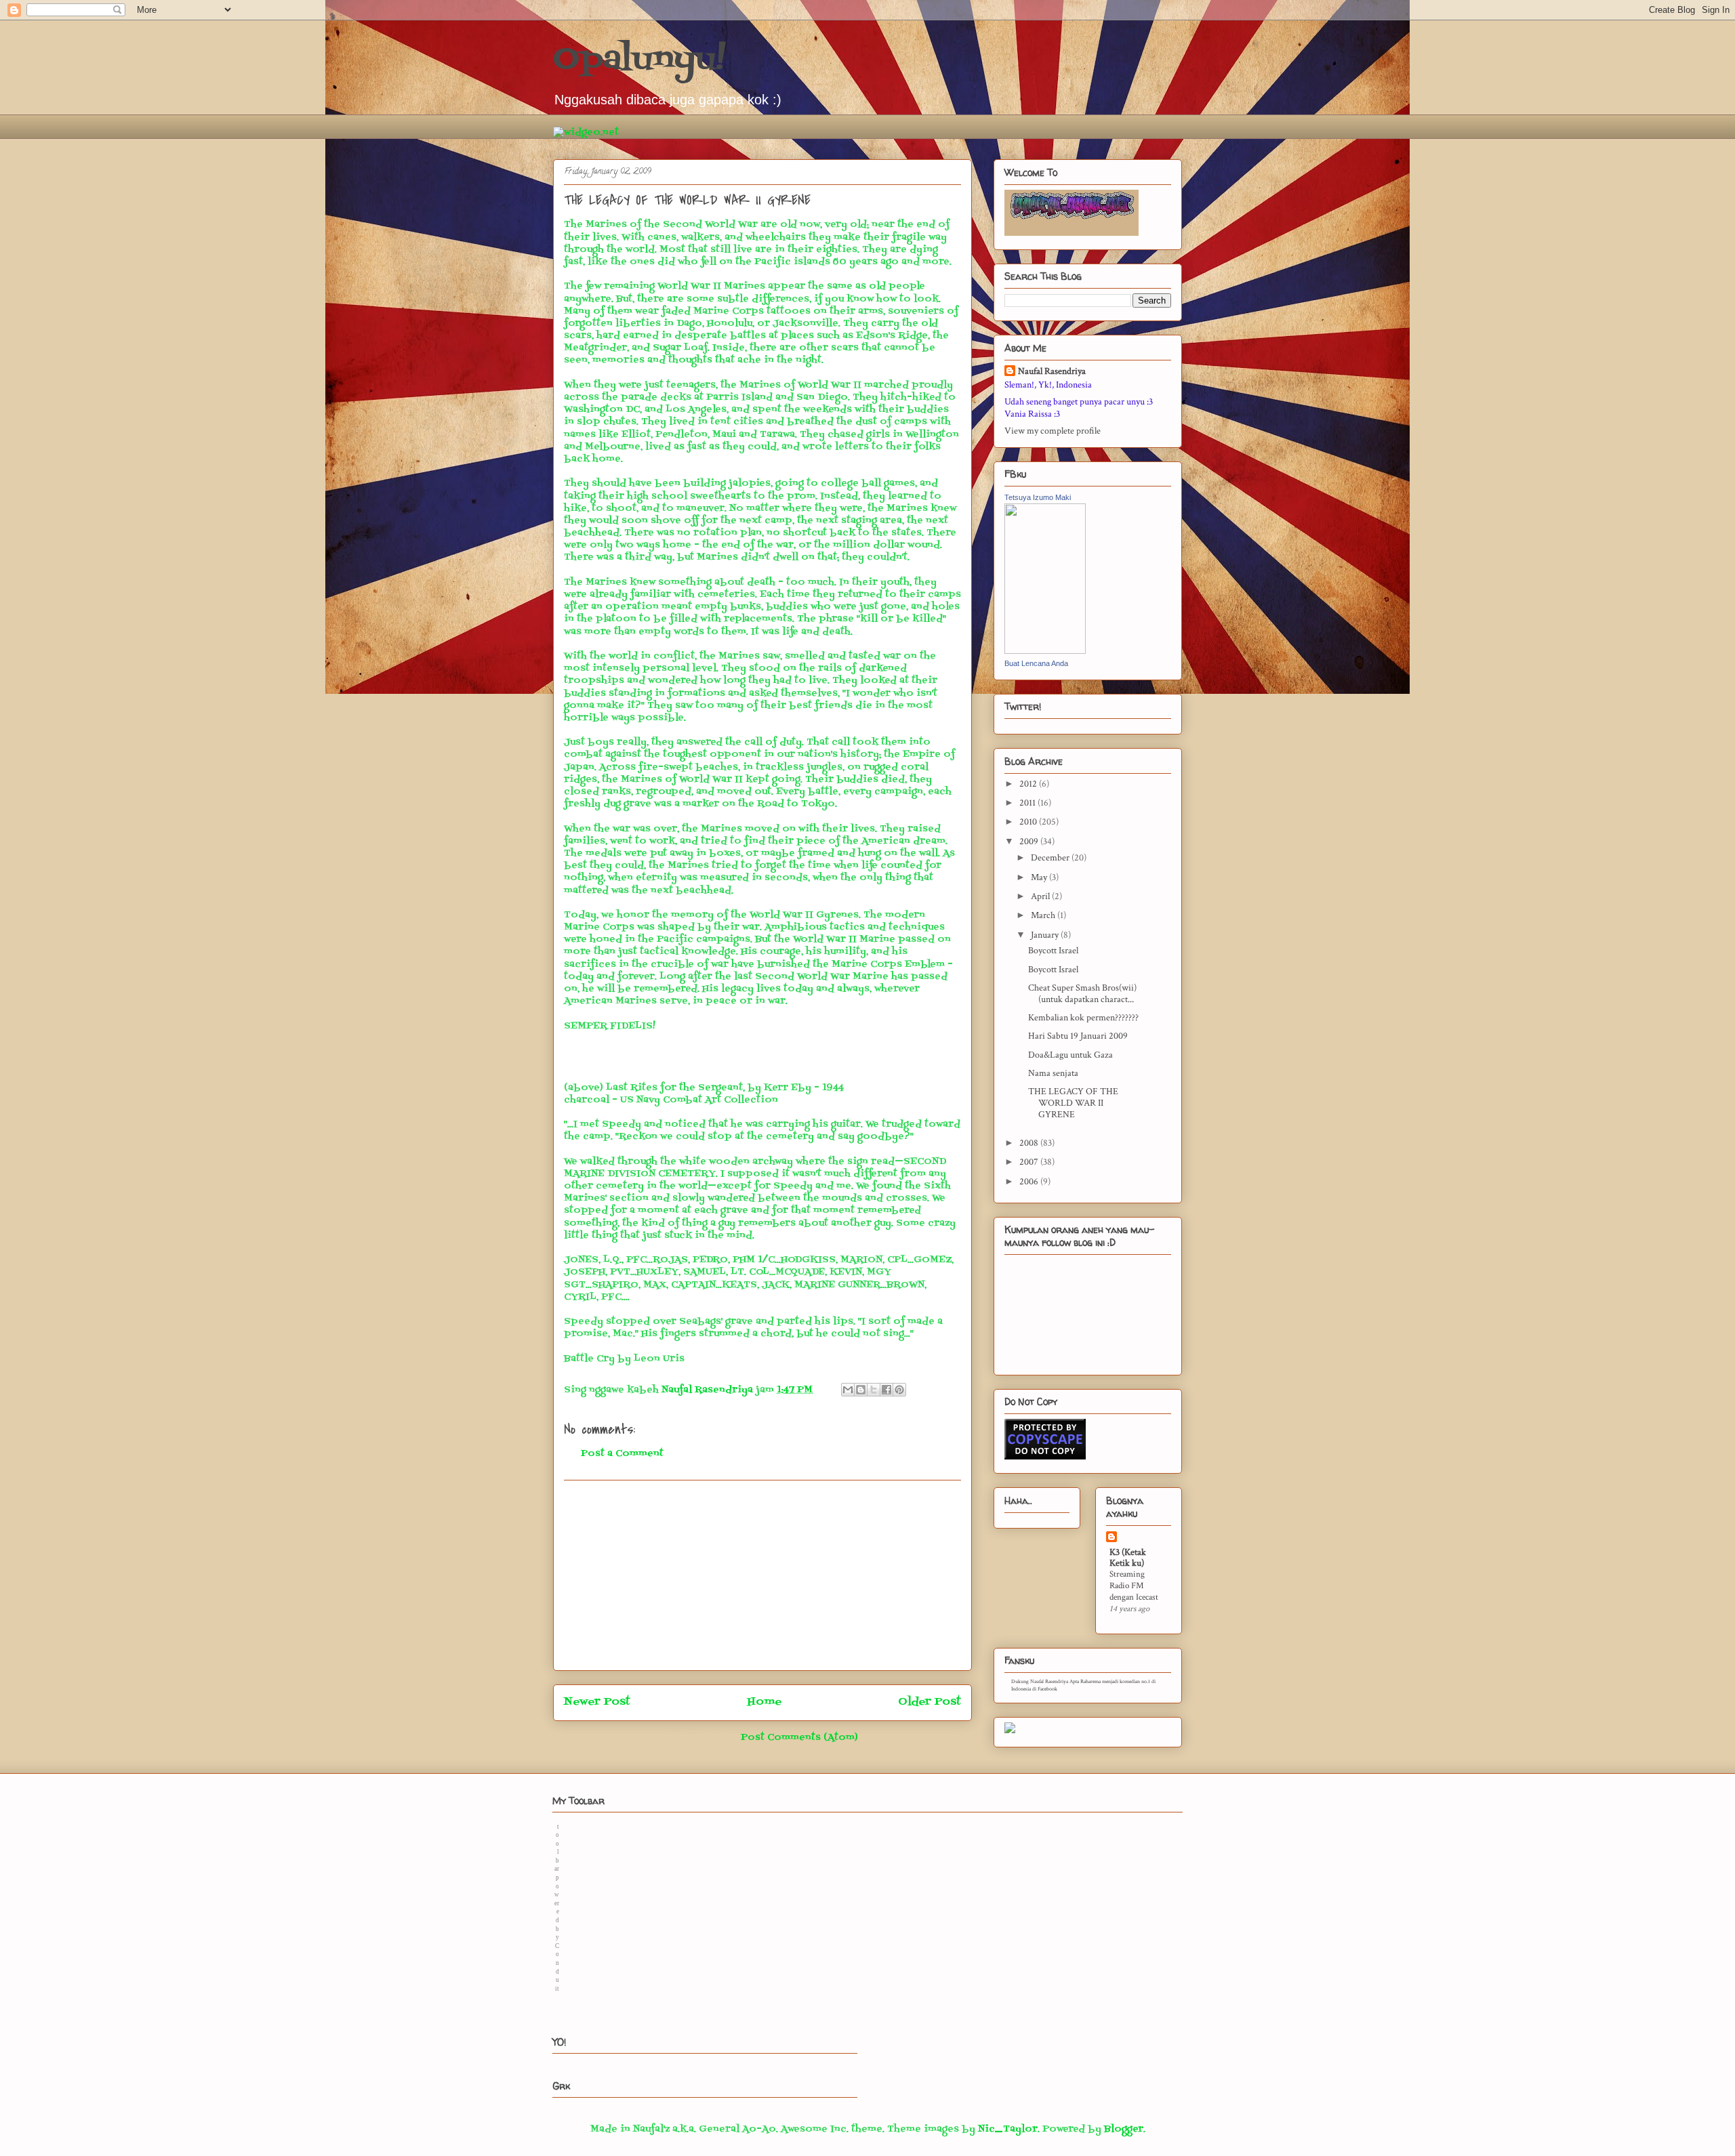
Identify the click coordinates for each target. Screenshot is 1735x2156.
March (1044, 915)
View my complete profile (1053, 431)
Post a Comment (622, 1454)
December (1051, 858)
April (1041, 896)
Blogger (1124, 2129)
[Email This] (848, 1390)
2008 (1030, 1143)
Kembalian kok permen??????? (1083, 1018)
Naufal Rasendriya (1052, 371)
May (1040, 877)
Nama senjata (1053, 1073)
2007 (1030, 1162)
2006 (1030, 1182)
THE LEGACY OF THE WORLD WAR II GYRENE (1073, 1103)
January (1046, 935)
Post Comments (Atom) (799, 1738)
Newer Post (597, 1702)
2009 (1030, 842)
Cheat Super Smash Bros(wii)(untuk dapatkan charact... (1082, 994)
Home (764, 1702)
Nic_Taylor (1008, 2129)
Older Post (930, 1702)
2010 (1029, 822)
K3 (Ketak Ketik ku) (1128, 1558)
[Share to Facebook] (886, 1390)
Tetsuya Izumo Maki (1038, 497)
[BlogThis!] (861, 1390)
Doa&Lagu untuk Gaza (1070, 1055)
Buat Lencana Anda (1036, 663)
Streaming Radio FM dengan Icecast (1134, 1586)
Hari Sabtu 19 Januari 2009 (1078, 1036)
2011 (1028, 803)
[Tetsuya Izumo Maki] (1045, 651)
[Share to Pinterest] (899, 1390)
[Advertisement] (762, 1575)
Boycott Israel (1053, 951)
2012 (1029, 784)
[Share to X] (874, 1390)
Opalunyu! (639, 60)
